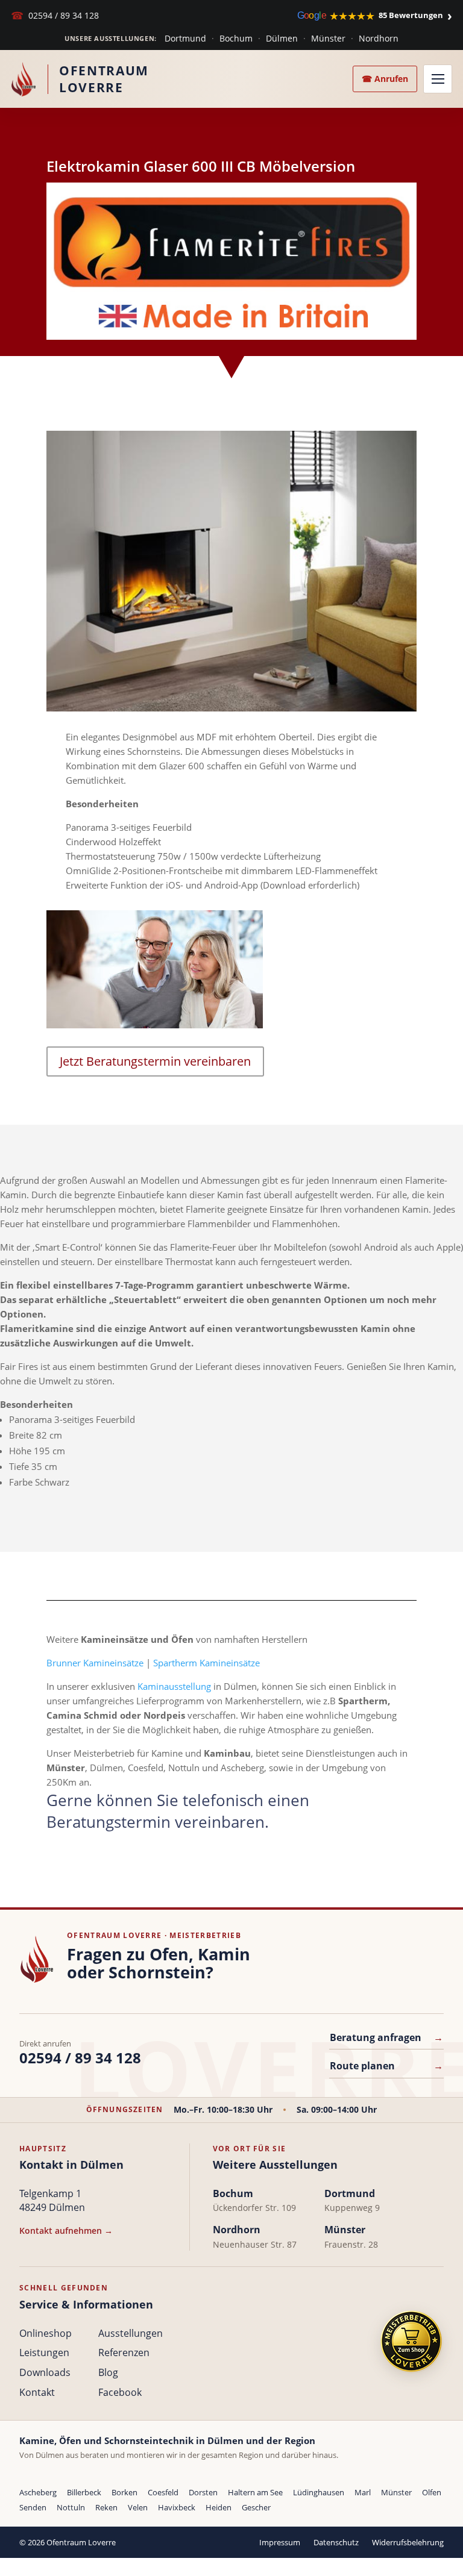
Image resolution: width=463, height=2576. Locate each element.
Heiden (219, 2507)
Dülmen (282, 38)
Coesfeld (163, 2492)
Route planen (386, 2066)
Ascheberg (38, 2492)
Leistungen (44, 2352)
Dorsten (203, 2492)
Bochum (236, 38)
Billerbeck (84, 2492)
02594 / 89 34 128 (55, 15)
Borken (124, 2492)
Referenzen (124, 2352)
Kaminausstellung (174, 1686)
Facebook (120, 2392)
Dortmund (185, 38)
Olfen (432, 2492)
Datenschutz (336, 2542)
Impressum (280, 2542)
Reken (106, 2507)
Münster (328, 38)
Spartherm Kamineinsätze (206, 1663)
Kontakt (37, 2392)
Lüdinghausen (319, 2492)
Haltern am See (255, 2492)
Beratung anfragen (386, 2037)
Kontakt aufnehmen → (66, 2231)
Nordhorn (379, 38)
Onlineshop (46, 2333)
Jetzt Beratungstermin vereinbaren (155, 1061)
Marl (363, 2492)
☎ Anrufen (385, 79)
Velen (138, 2507)
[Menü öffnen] (438, 79)
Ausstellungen (131, 2333)
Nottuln (71, 2507)
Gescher (256, 2507)
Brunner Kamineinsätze (95, 1663)
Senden (33, 2507)
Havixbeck (177, 2507)
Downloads (45, 2372)
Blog (108, 2372)
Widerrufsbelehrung (408, 2542)
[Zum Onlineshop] (411, 2341)
